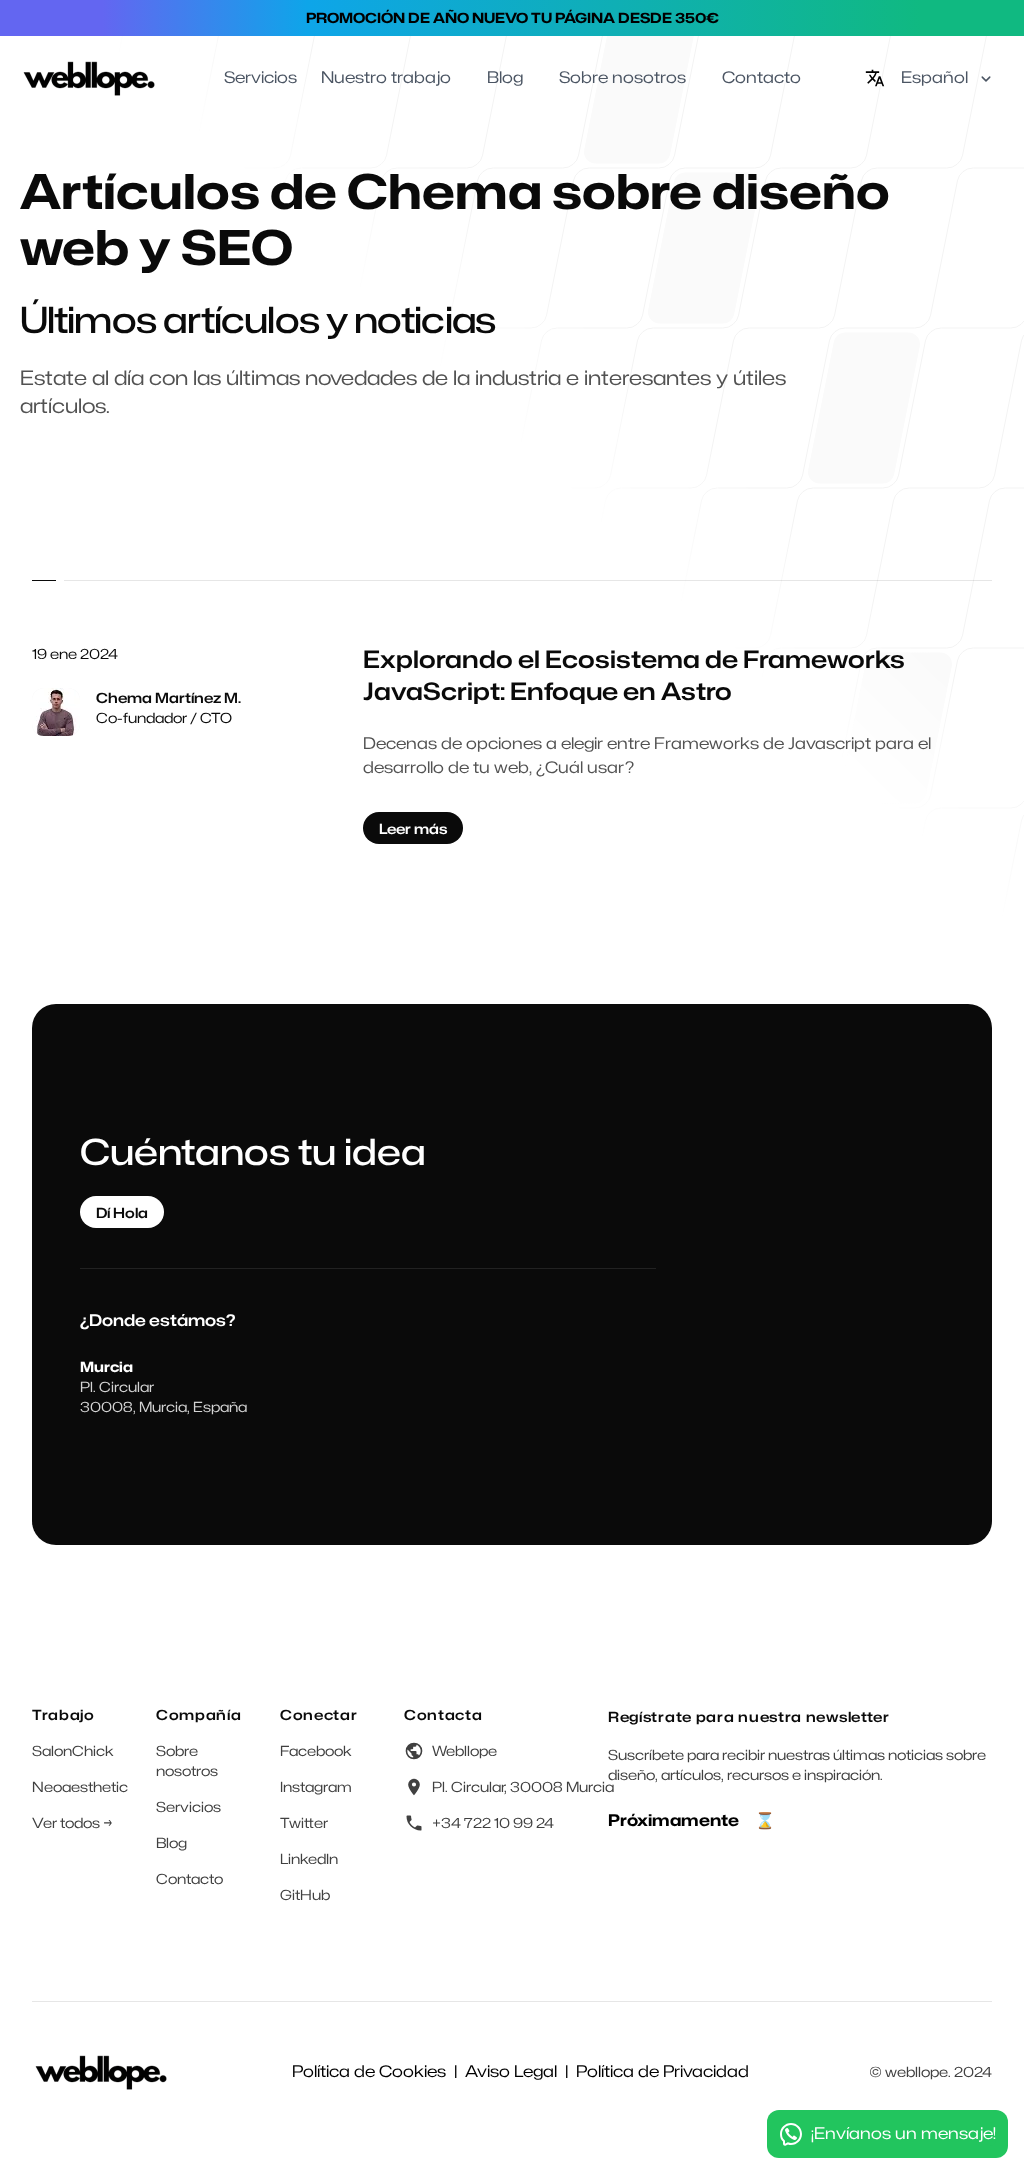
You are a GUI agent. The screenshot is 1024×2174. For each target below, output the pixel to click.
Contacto (189, 1878)
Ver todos (72, 1822)
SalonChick (73, 1750)
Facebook (316, 1750)
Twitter (304, 1822)
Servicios (188, 1806)
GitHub (305, 1894)
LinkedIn (309, 1858)
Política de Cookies (369, 2071)
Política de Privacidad (662, 2071)
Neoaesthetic (80, 1786)
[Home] (90, 78)
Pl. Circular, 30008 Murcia (523, 1786)
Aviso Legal (511, 2071)
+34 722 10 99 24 (493, 1822)
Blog (171, 1842)
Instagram (316, 1786)
